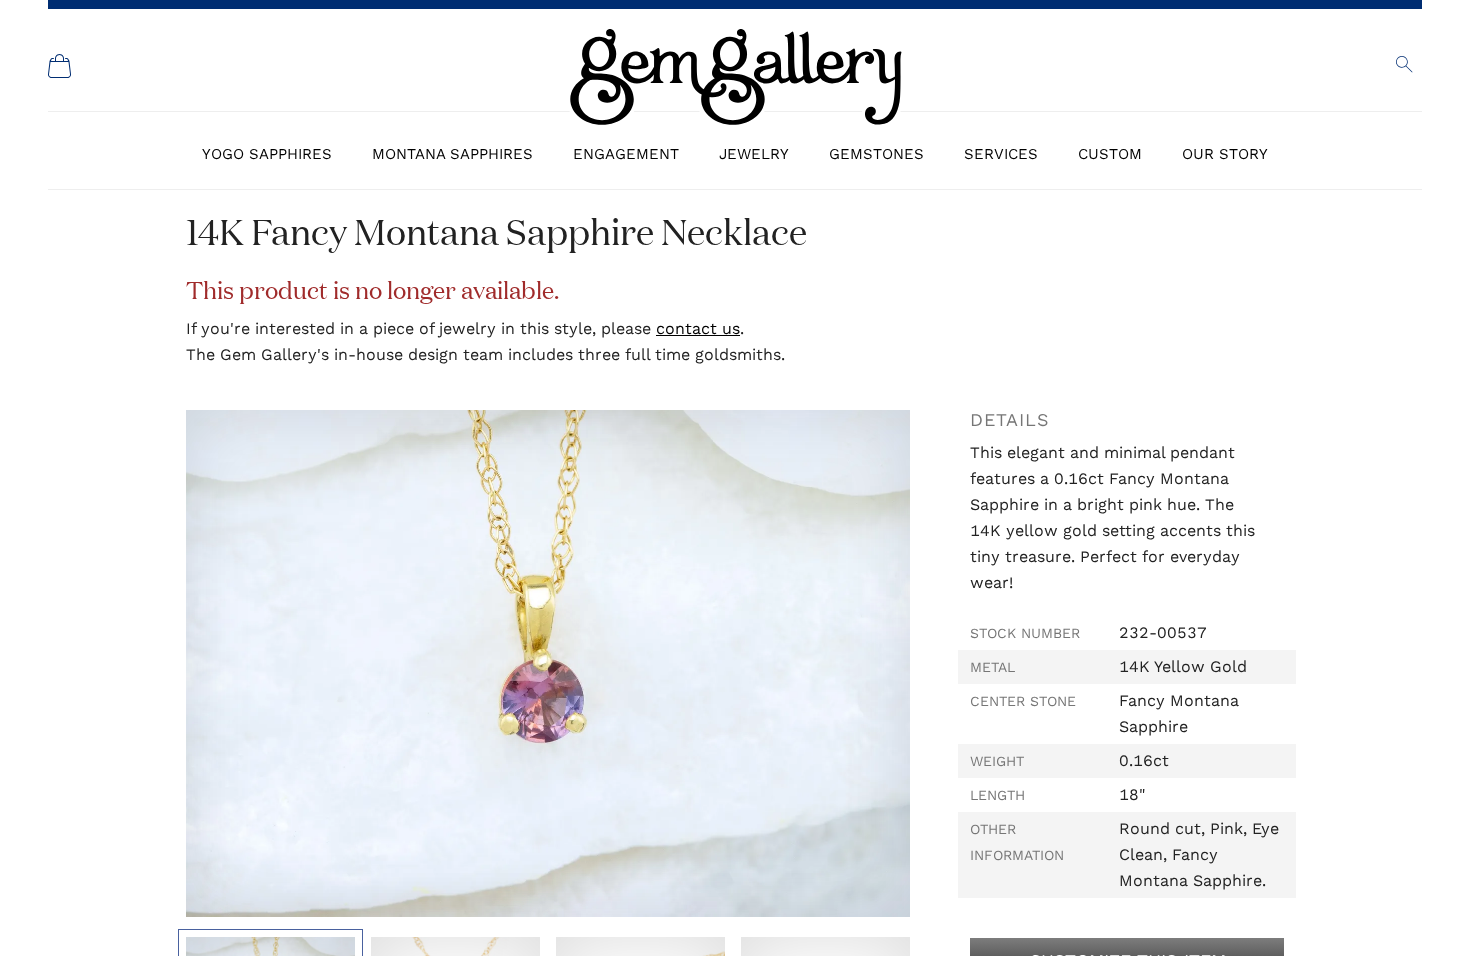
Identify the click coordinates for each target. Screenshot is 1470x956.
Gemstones (876, 154)
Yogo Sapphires (267, 154)
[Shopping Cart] (60, 66)
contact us (698, 328)
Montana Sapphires (452, 154)
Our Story (1225, 154)
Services (1001, 154)
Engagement (626, 154)
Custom (1110, 154)
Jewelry (754, 154)
